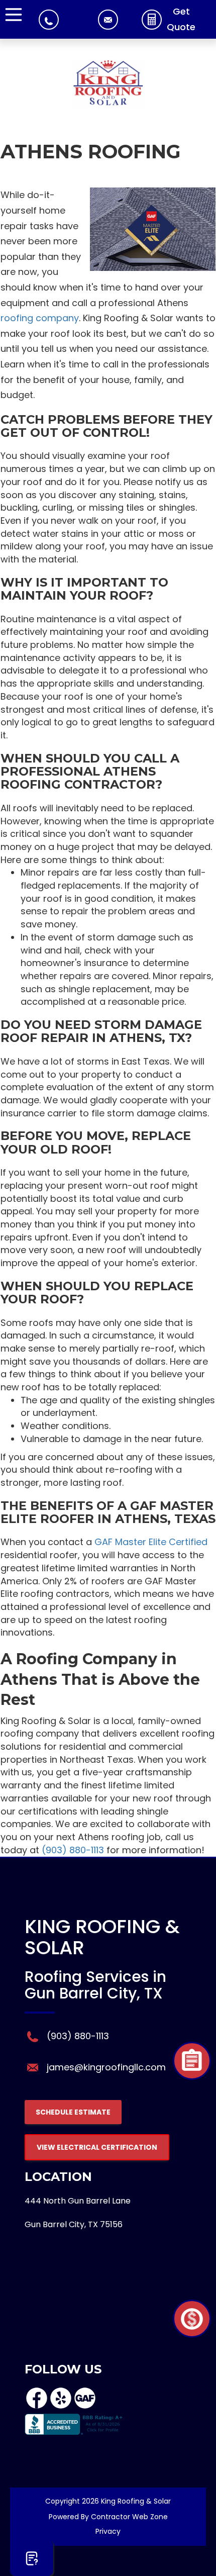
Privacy (108, 2531)
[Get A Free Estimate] (32, 2558)
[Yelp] (61, 2407)
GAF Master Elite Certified (151, 1542)
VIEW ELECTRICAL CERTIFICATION (97, 2147)
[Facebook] (37, 2407)
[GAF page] (85, 2407)
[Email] (108, 20)
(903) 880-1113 (73, 1850)
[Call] (49, 22)
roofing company (40, 318)
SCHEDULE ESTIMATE (73, 2112)
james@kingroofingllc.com (106, 2067)
